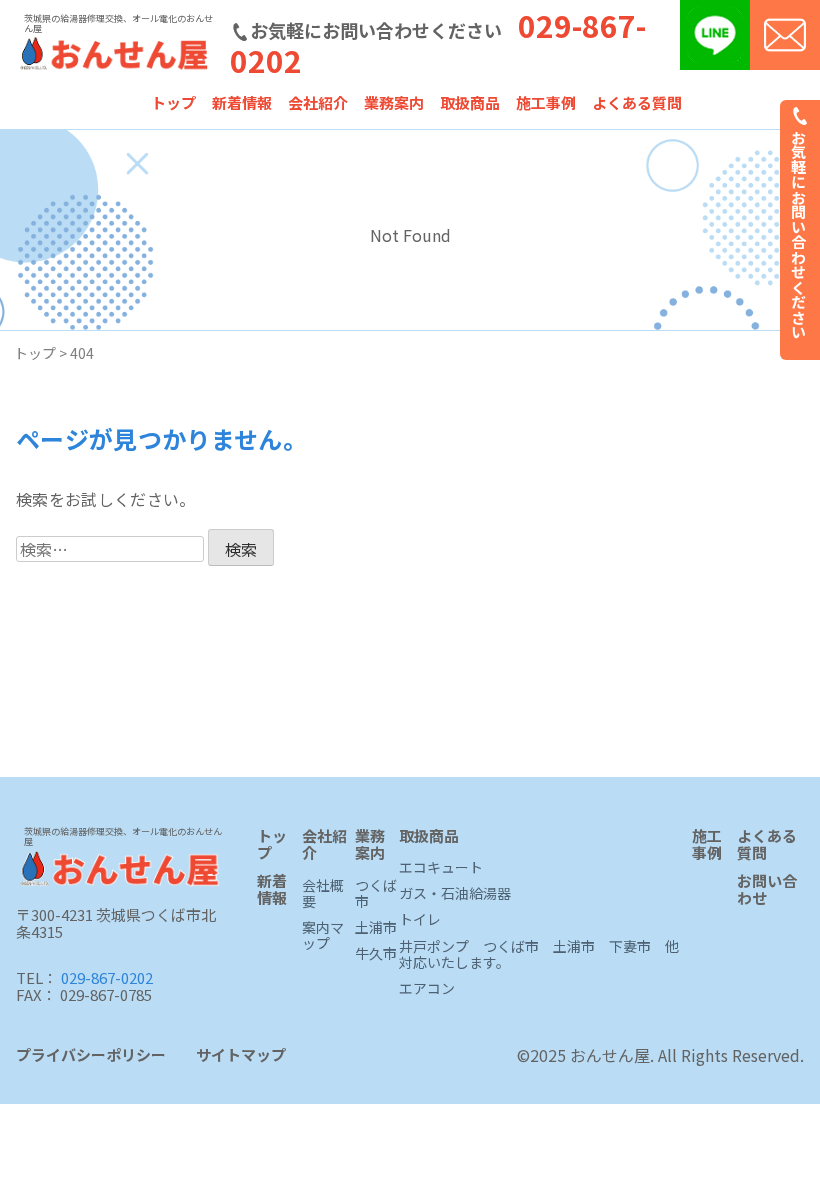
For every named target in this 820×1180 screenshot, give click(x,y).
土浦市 (376, 928)
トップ (173, 102)
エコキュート (441, 868)
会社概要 (323, 894)
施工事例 (546, 102)
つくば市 (376, 894)
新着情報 (242, 102)
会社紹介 (318, 102)
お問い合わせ (767, 890)
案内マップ (323, 936)
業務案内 (394, 102)
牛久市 (376, 954)
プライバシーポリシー (91, 1055)
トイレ (420, 920)
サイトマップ (241, 1055)
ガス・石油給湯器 (455, 894)
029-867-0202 (107, 977)
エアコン (427, 989)
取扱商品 (470, 102)
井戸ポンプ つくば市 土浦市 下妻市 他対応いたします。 (539, 955)
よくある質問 (637, 102)
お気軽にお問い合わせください (799, 232)
